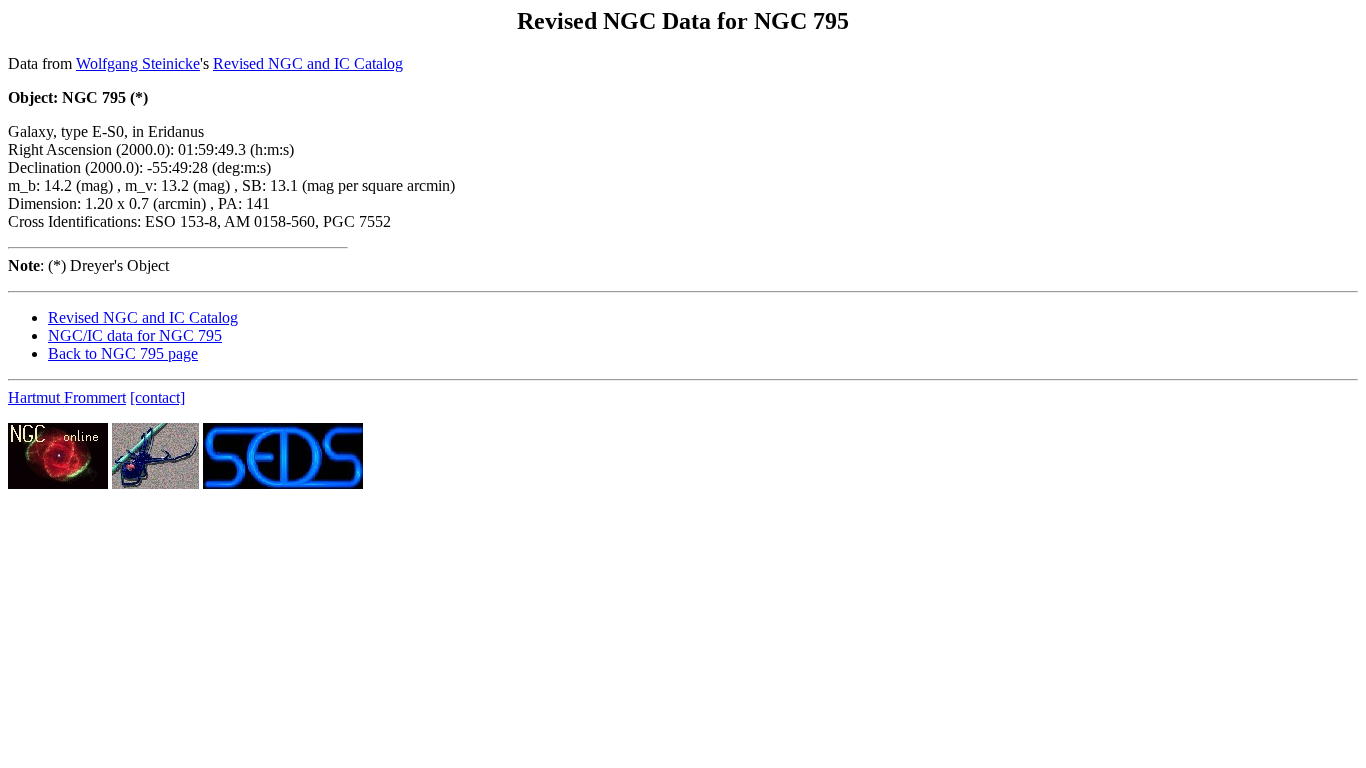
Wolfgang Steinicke (138, 63)
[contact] (157, 397)
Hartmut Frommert (67, 397)
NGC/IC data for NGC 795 (135, 335)
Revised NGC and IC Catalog (308, 63)
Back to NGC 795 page (123, 353)
